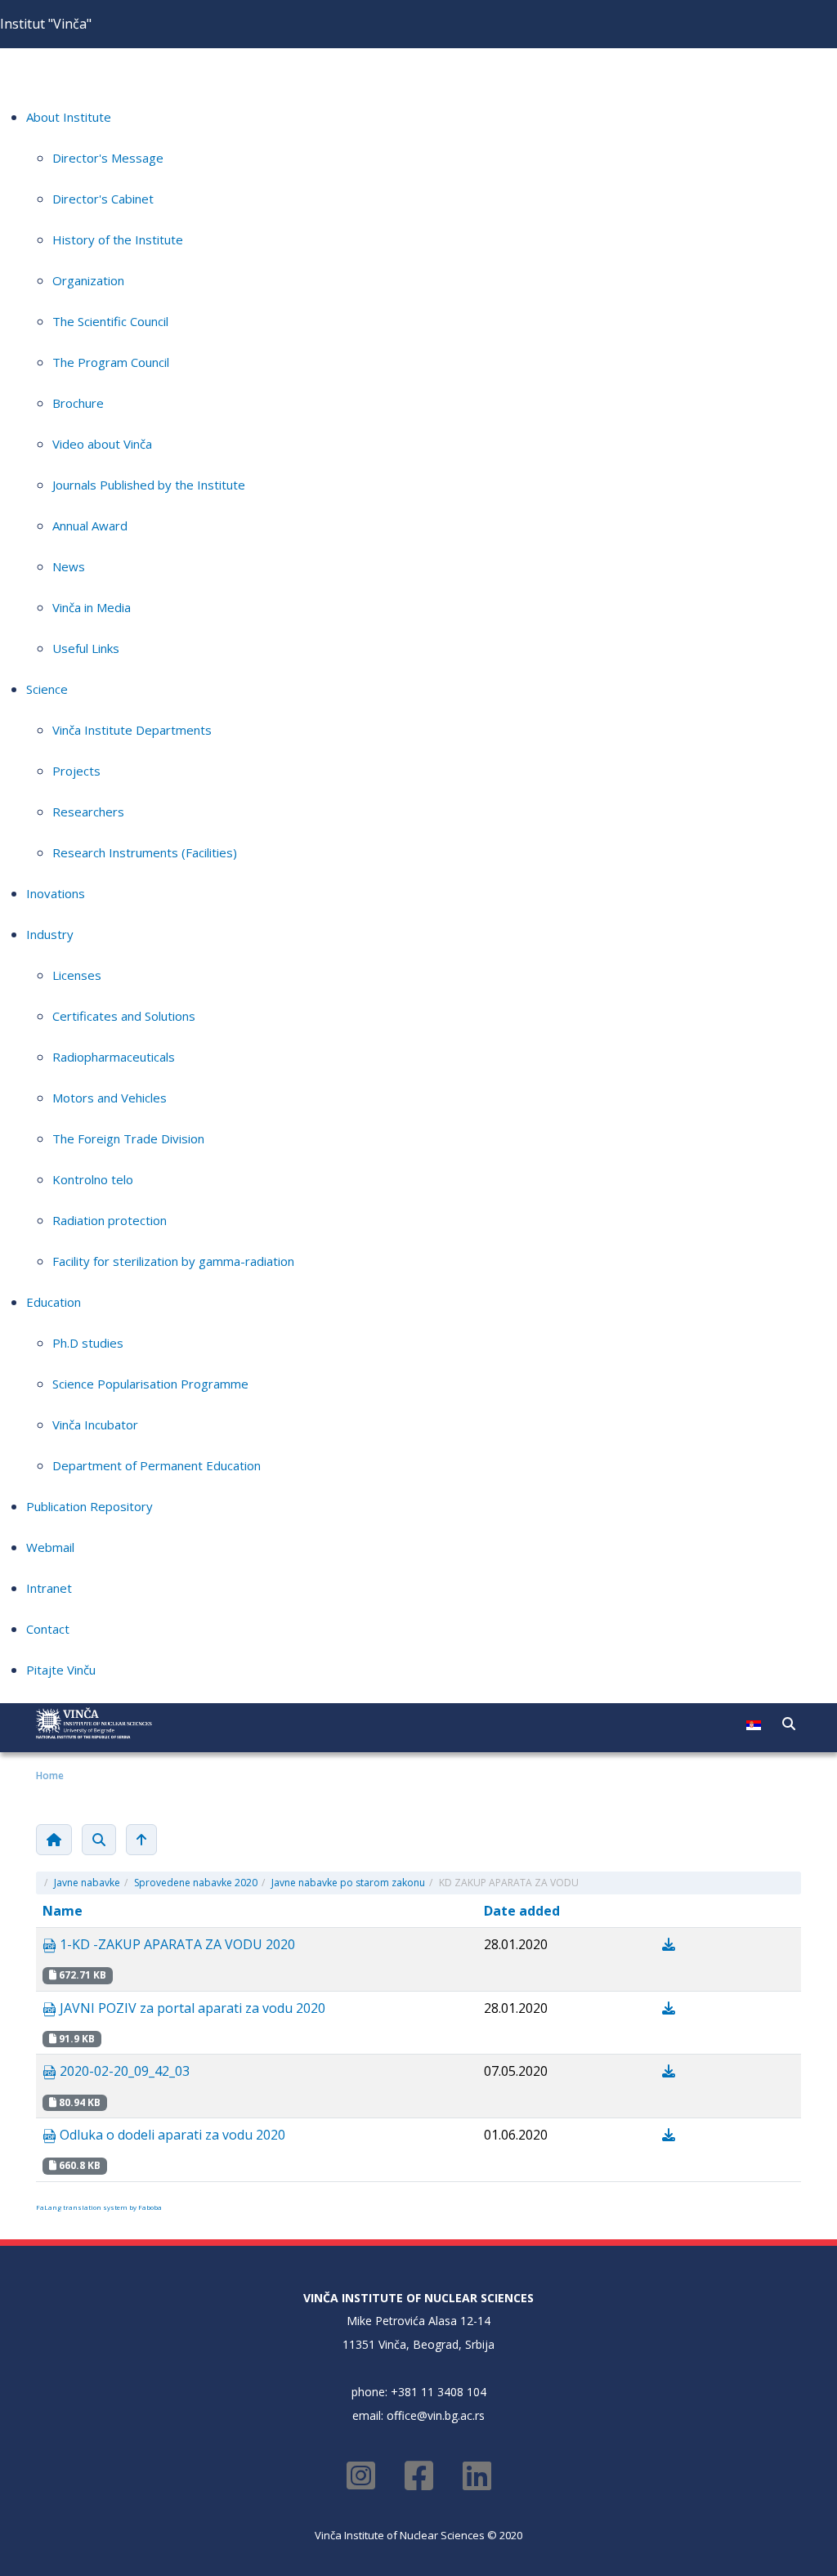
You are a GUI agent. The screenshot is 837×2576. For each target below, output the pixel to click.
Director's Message (108, 158)
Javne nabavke (87, 1883)
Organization (88, 280)
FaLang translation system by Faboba (99, 2207)
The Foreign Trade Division (128, 1138)
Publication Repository (90, 1506)
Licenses (77, 975)
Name (63, 1911)
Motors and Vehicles (110, 1098)
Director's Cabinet (103, 199)
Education (54, 1302)
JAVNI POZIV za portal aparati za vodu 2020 (191, 2008)
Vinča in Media (92, 607)
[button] (789, 1724)
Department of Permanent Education (157, 1465)
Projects (76, 771)
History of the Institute (118, 239)
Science (47, 689)
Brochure (78, 403)
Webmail (50, 1547)
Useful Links (86, 648)
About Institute (69, 117)
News (69, 566)
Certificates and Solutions (124, 1016)
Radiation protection (110, 1220)
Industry (50, 934)
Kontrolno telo (93, 1179)
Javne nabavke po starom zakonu (348, 1883)
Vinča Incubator (95, 1424)
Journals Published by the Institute (149, 485)
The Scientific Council (110, 321)
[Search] (99, 1840)
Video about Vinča (102, 444)
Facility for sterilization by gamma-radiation (173, 1261)
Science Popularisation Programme (150, 1384)
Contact (48, 1629)
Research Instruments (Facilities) (145, 852)
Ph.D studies (88, 1343)
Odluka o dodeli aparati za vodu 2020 (171, 2135)
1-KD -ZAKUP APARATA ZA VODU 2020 (176, 1944)
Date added (522, 1911)
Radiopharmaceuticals (114, 1057)
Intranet (49, 1588)
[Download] (669, 1944)
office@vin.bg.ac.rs (436, 2415)
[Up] (141, 1840)
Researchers (88, 812)
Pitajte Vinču (61, 1670)
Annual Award (90, 525)
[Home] (54, 1840)
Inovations (56, 893)
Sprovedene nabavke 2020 (196, 1883)
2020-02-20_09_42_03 (123, 2071)
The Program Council (111, 362)
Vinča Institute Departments (132, 730)
